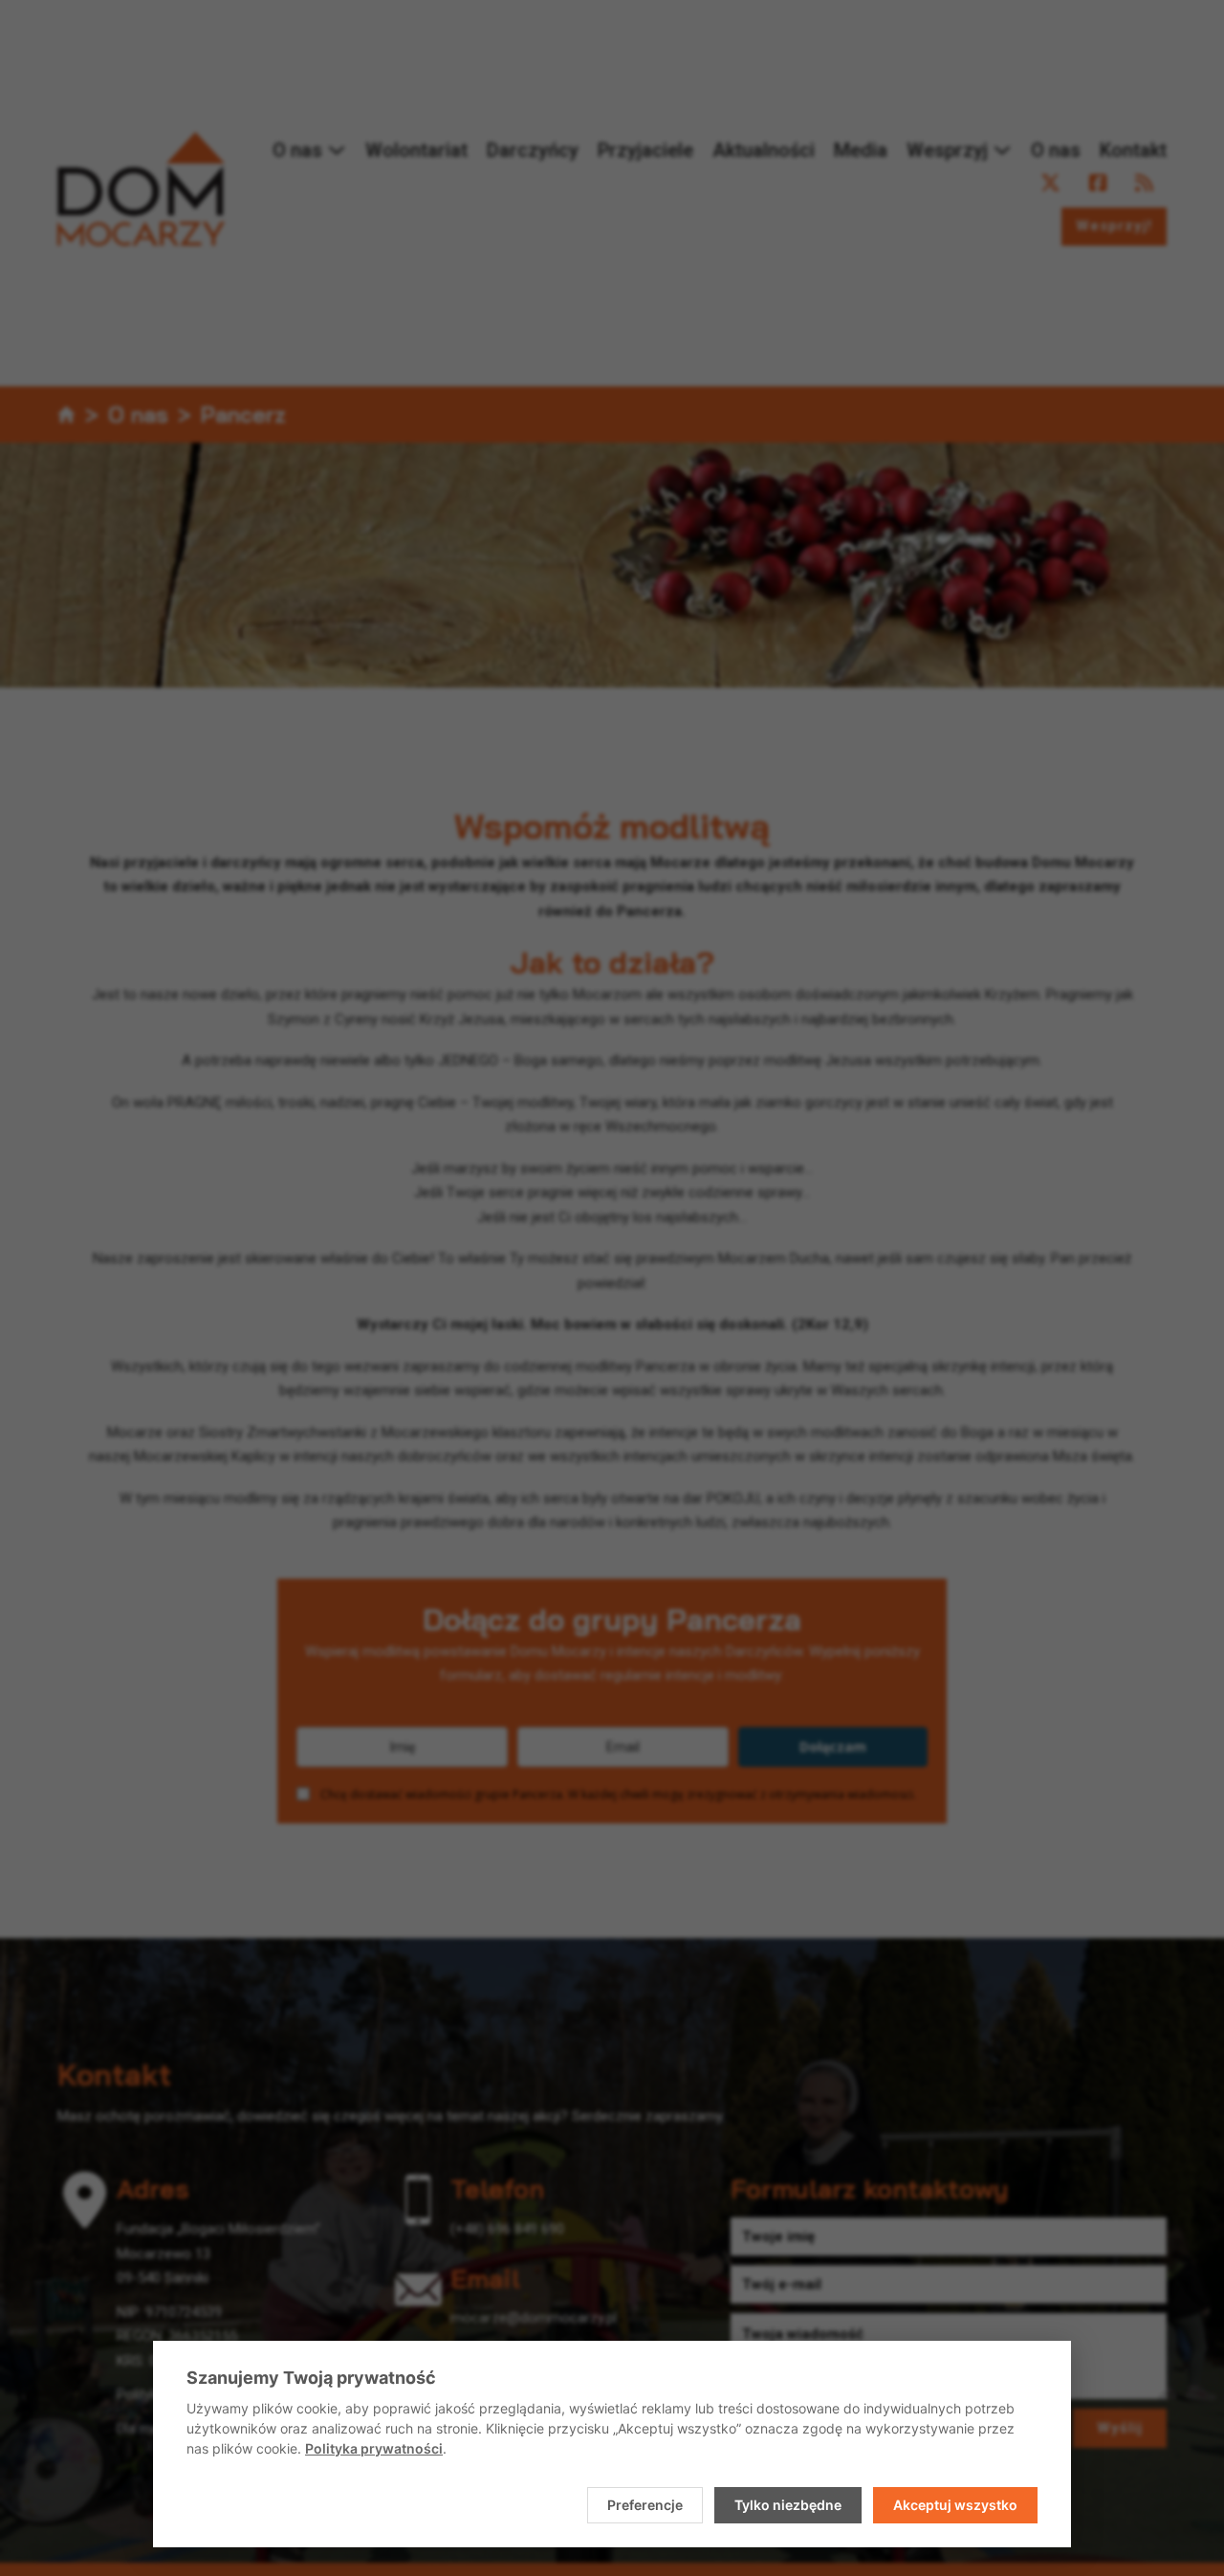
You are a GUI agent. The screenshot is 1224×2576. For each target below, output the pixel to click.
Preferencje (645, 2505)
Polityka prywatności (374, 2448)
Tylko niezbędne (788, 2505)
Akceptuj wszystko (955, 2505)
